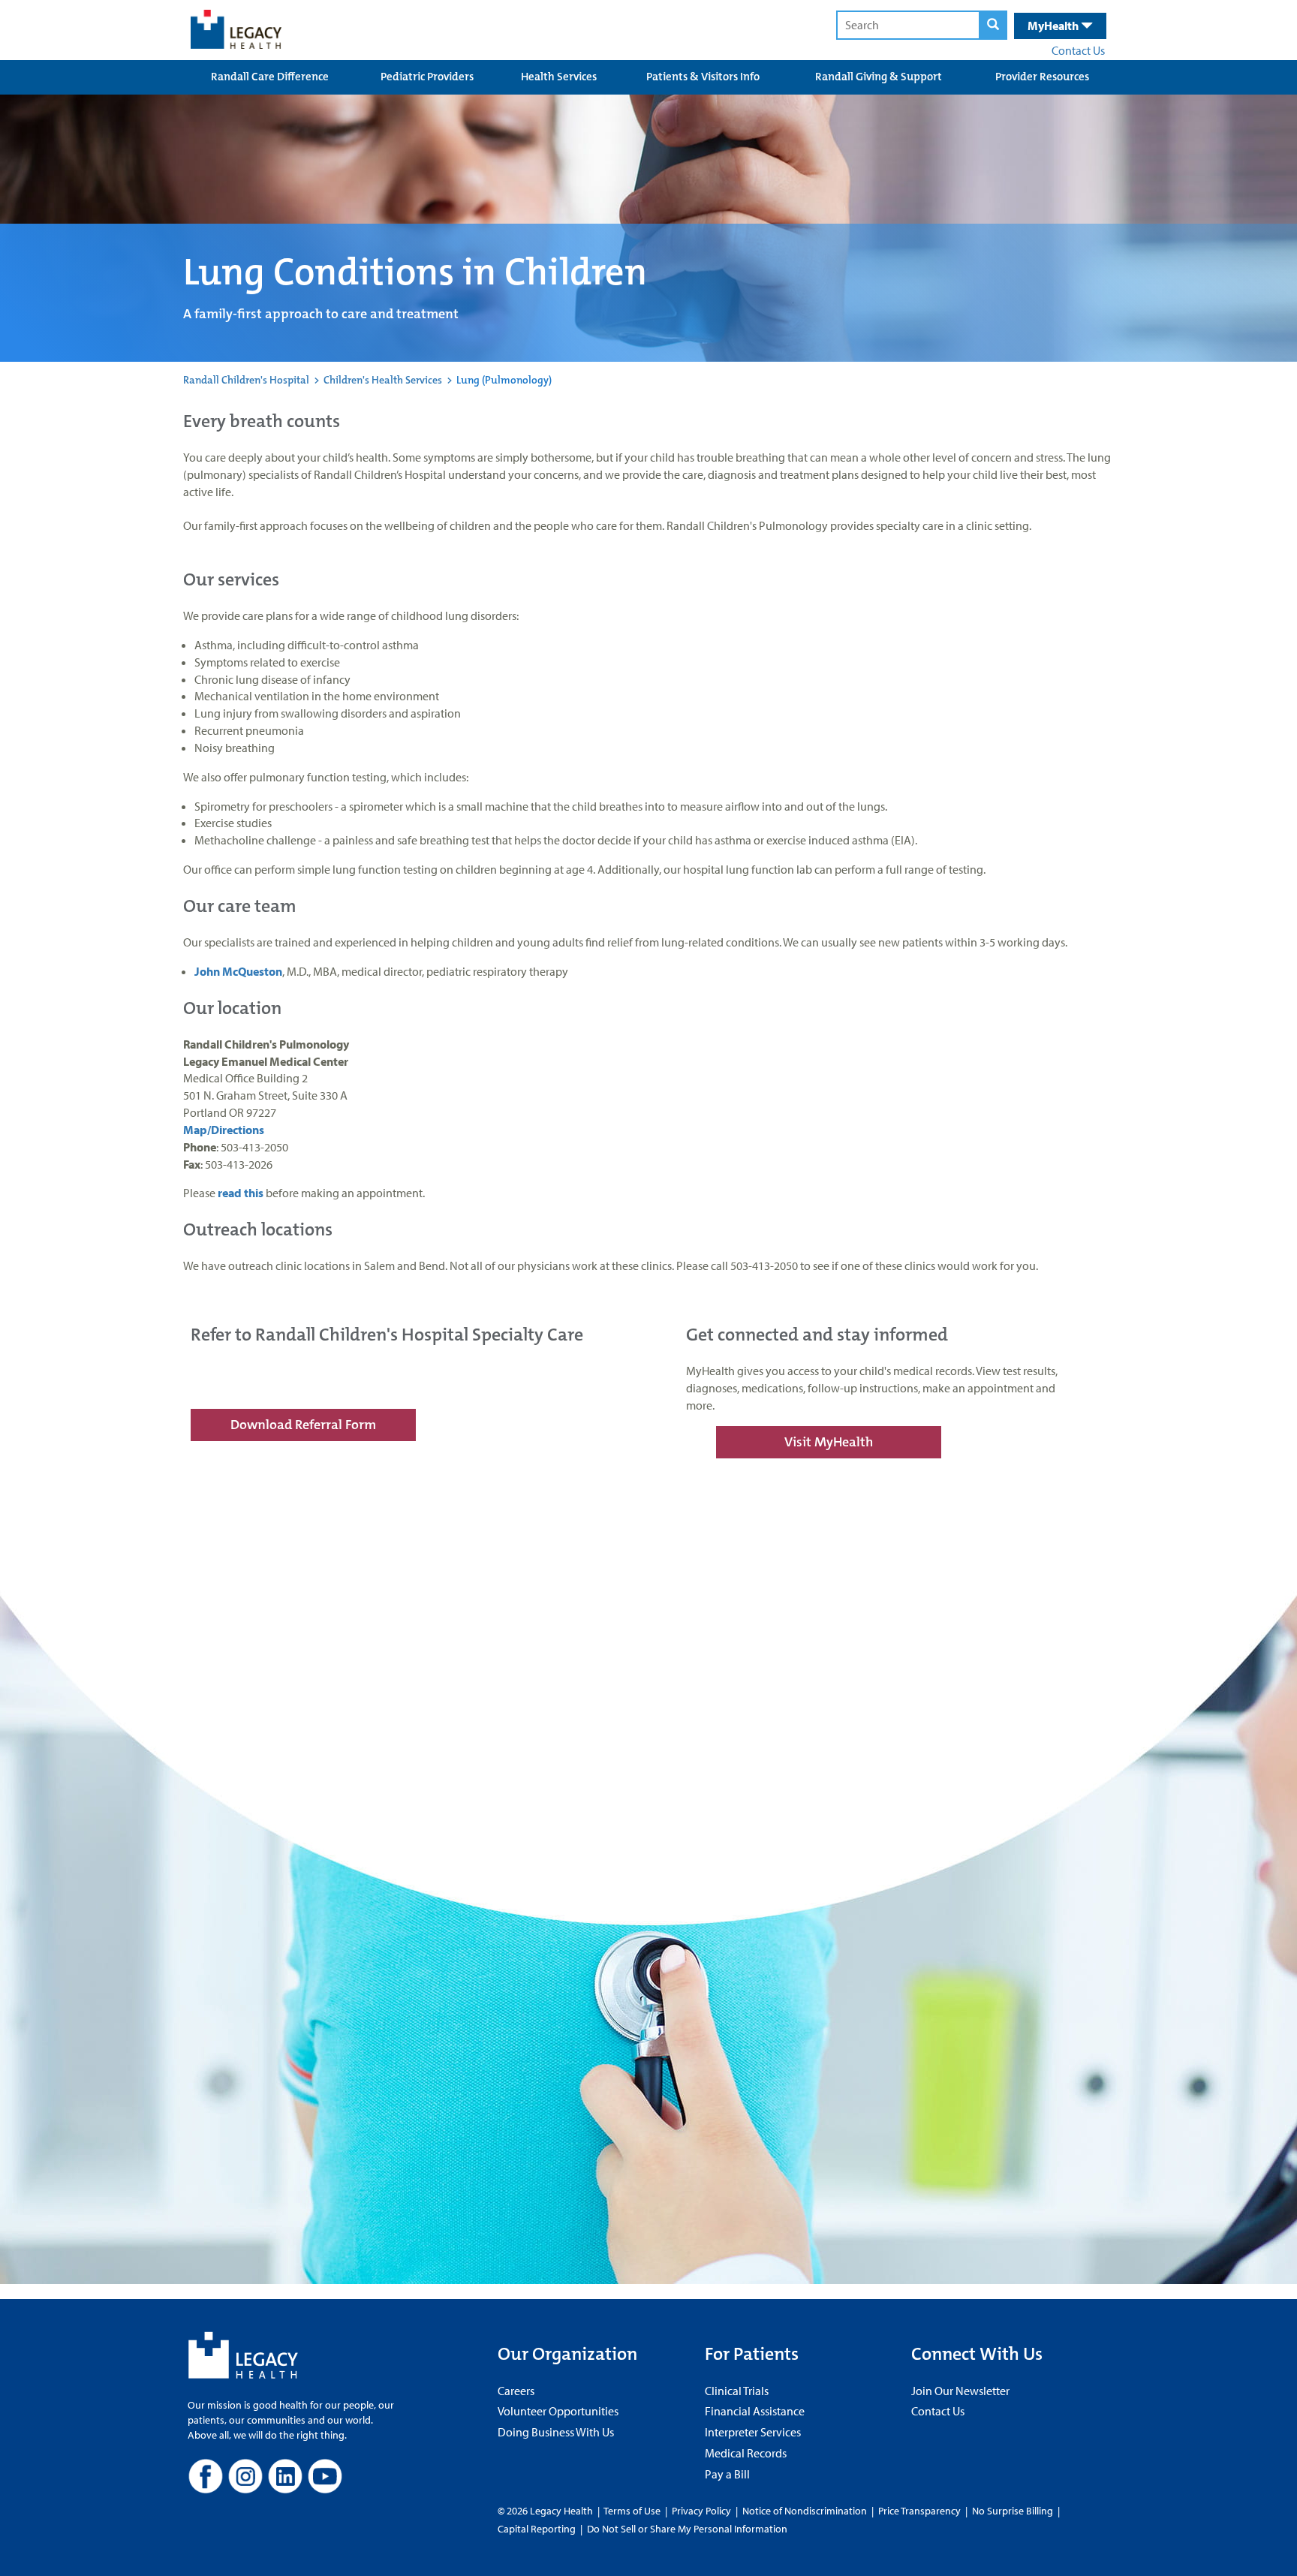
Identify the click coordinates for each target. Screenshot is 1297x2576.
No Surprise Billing (1013, 2511)
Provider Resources (1042, 77)
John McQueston (238, 971)
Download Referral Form (303, 1425)
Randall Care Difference (270, 77)
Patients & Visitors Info (703, 77)
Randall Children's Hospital (246, 380)
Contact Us (1078, 50)
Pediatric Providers (427, 77)
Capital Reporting (537, 2529)
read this (241, 1193)
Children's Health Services (383, 380)
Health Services (559, 77)
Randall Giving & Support (879, 77)
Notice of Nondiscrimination (805, 2511)
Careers (516, 2391)
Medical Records (746, 2453)
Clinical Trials (737, 2391)
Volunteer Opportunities (558, 2411)
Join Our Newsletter (960, 2391)
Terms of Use (633, 2511)
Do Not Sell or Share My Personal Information (687, 2529)
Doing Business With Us (556, 2432)
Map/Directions (225, 1130)
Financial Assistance (755, 2411)
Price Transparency (919, 2511)
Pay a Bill (727, 2474)
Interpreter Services (753, 2432)
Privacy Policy (701, 2511)
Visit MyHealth (829, 1442)
